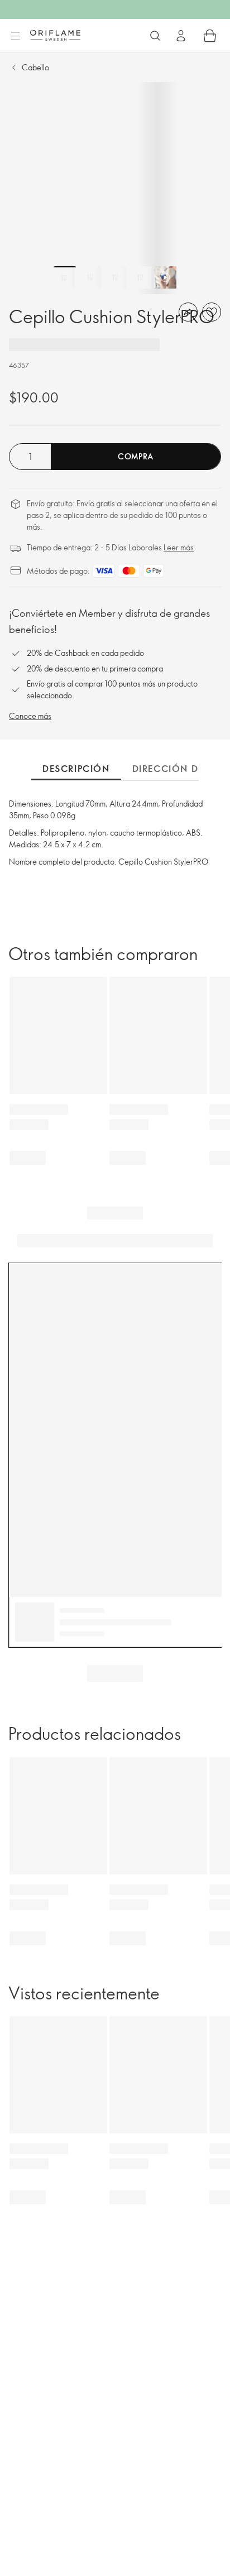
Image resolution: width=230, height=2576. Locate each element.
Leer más (179, 547)
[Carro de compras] (210, 36)
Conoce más (30, 716)
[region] (115, 188)
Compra (136, 456)
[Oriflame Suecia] (55, 35)
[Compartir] (188, 312)
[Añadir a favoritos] (212, 312)
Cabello (35, 67)
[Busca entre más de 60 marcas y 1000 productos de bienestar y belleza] (155, 36)
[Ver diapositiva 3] (115, 277)
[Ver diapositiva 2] (90, 277)
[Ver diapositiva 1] (65, 277)
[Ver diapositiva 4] (140, 277)
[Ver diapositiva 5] (165, 277)
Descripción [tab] (76, 769)
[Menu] (15, 36)
